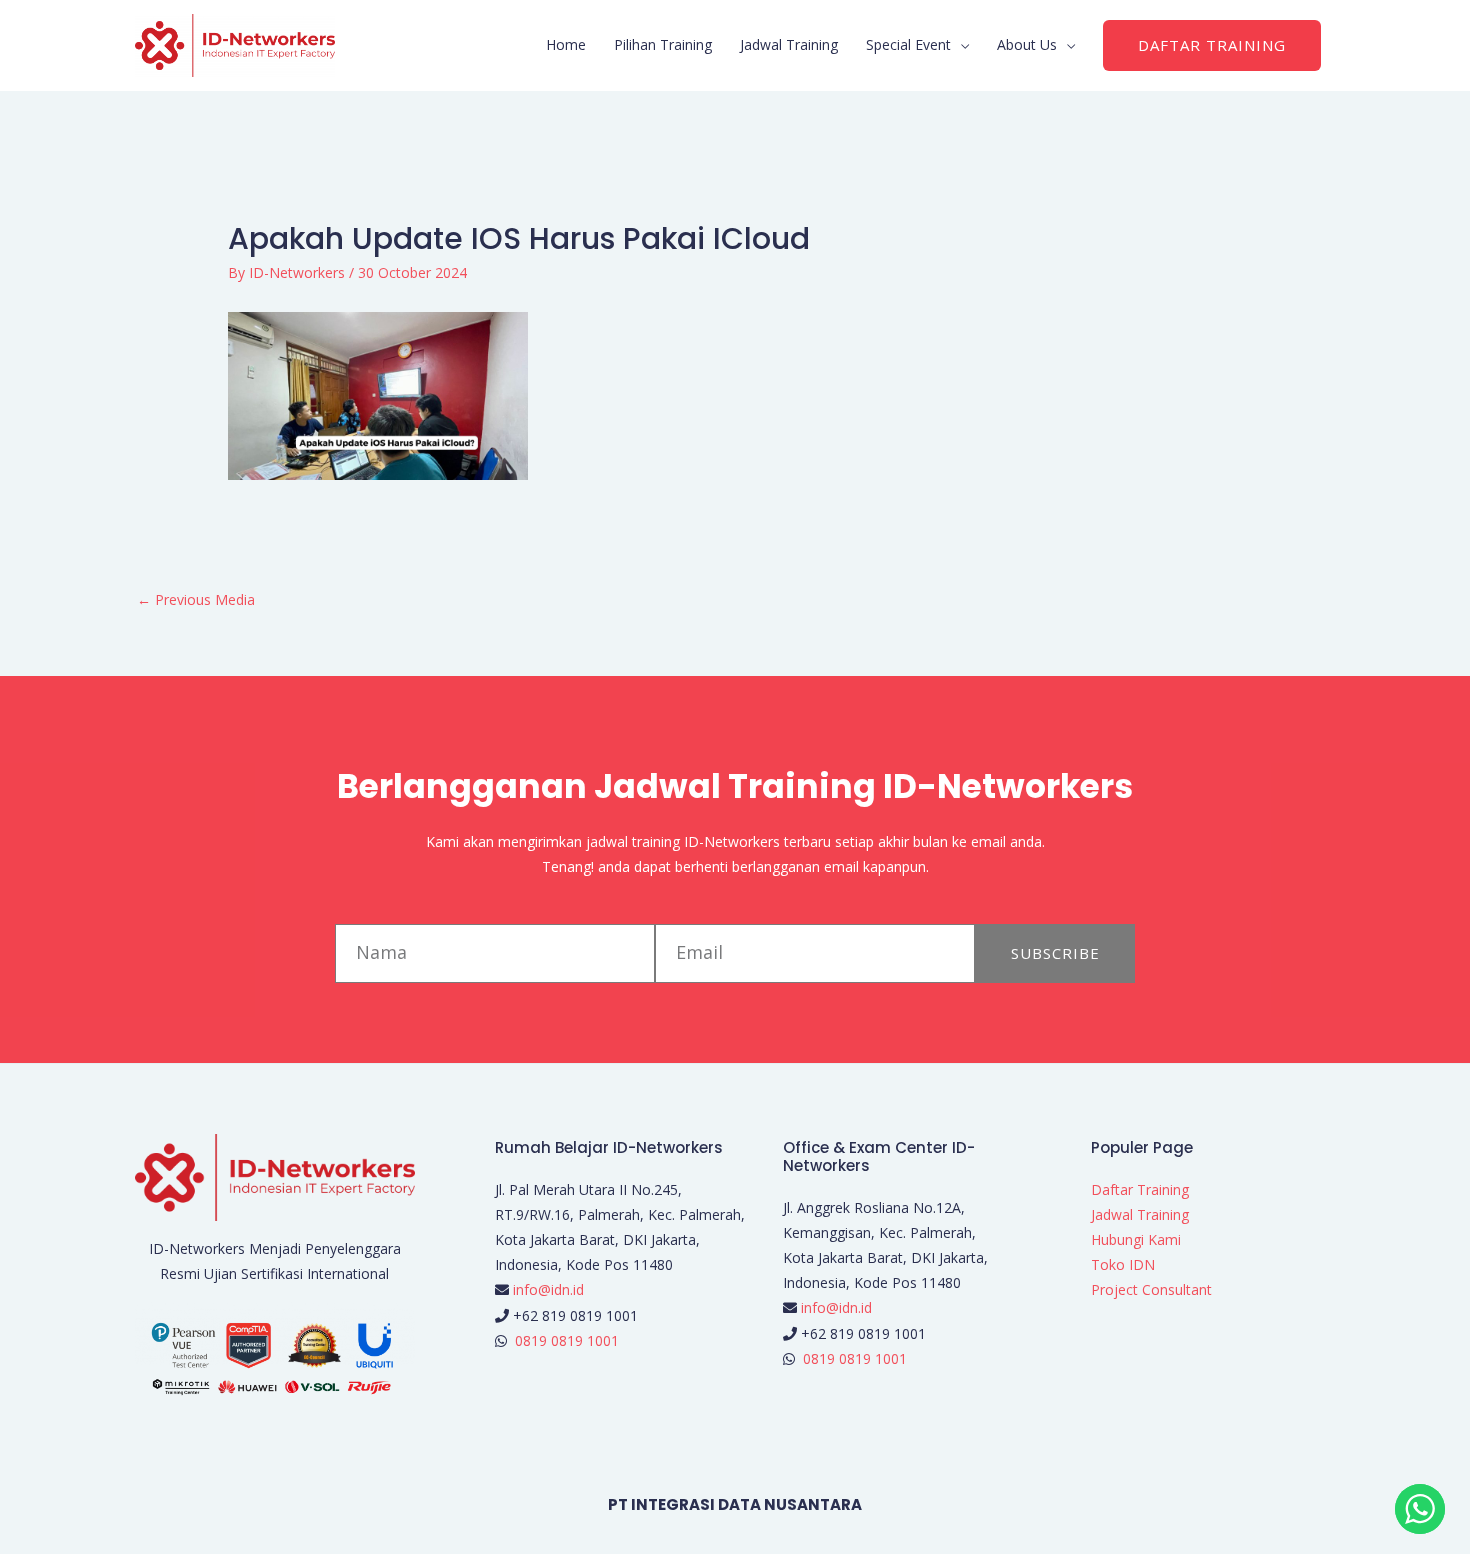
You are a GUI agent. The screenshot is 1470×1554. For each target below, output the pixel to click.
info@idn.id (548, 1289)
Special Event (908, 44)
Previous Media (196, 599)
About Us (1027, 44)
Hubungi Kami (1136, 1239)
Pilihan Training (663, 44)
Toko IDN (1123, 1264)
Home (566, 44)
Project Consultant (1151, 1289)
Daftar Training (1140, 1189)
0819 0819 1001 (567, 1340)
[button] (1212, 45)
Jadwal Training (789, 44)
